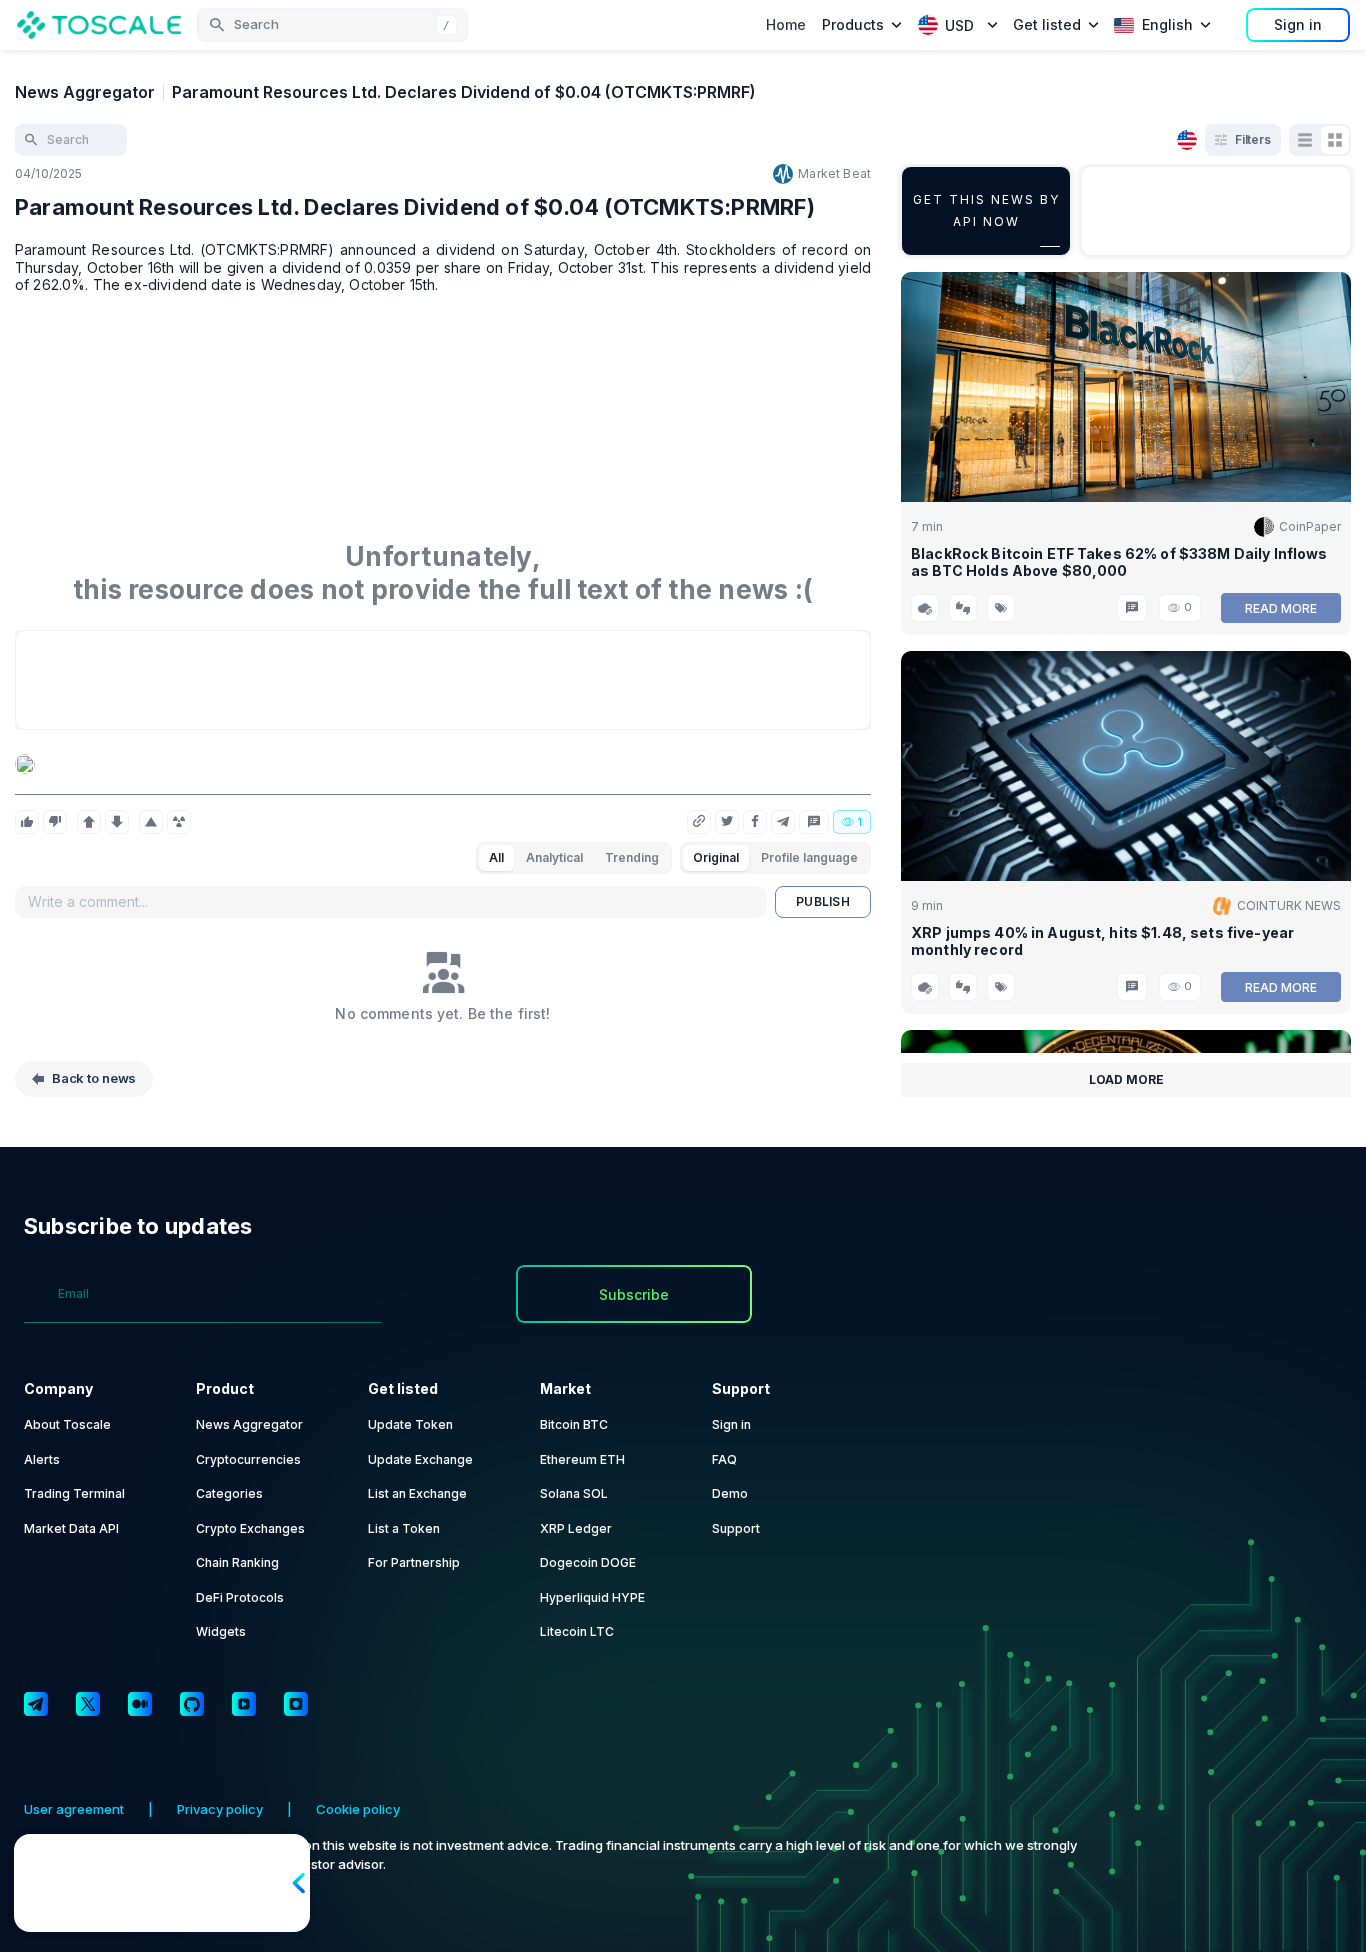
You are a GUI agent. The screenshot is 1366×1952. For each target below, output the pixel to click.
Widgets (221, 1631)
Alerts (42, 1459)
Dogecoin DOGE (588, 1562)
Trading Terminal (74, 1493)
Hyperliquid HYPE (592, 1597)
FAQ (724, 1459)
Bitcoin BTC (574, 1424)
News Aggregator (85, 92)
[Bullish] (89, 822)
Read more (1281, 608)
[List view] (1305, 140)
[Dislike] (55, 822)
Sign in (1298, 24)
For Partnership (414, 1562)
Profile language (809, 857)
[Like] (27, 822)
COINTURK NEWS (1289, 905)
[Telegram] (36, 1704)
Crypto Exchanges (250, 1528)
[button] (332, 25)
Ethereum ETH (582, 1459)
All (496, 857)
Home (786, 24)
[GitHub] (192, 1704)
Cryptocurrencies (248, 1459)
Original (716, 857)
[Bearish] (117, 822)
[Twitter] (88, 1704)
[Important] (151, 822)
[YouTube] (244, 1704)
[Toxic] (179, 822)
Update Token (410, 1424)
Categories (229, 1493)
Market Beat (834, 173)
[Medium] (140, 1704)
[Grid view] (1335, 140)
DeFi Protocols (240, 1597)
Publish (823, 901)
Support (736, 1528)
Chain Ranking (237, 1562)
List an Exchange (417, 1493)
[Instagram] (296, 1704)
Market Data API (71, 1528)
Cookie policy (358, 1809)
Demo (730, 1493)
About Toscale (67, 1424)
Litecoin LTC (577, 1631)
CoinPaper (1310, 526)
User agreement (74, 1809)
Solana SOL (574, 1493)
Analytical (554, 857)
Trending (632, 857)
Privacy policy (220, 1809)
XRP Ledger (576, 1528)
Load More (1126, 1079)
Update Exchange (420, 1459)
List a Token (404, 1528)
